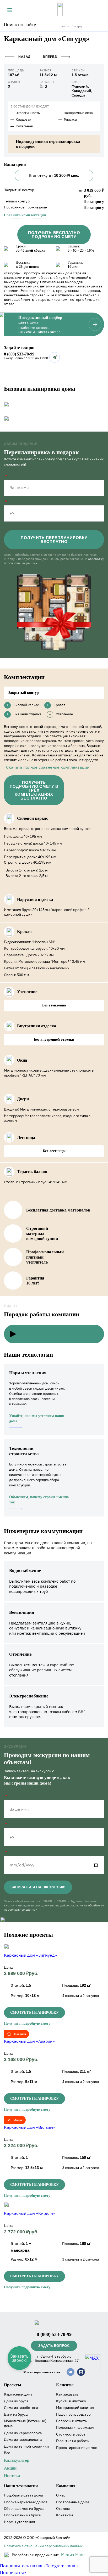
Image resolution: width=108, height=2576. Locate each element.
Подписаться (14, 2573)
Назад (25, 57)
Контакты (64, 2515)
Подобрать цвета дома (23, 2495)
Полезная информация (76, 2427)
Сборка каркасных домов (26, 2502)
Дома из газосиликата (23, 2439)
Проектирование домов (77, 2448)
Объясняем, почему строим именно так (39, 1500)
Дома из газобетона (21, 2408)
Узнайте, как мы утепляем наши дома (37, 1419)
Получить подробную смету (27, 2023)
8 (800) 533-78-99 (19, 354)
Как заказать (67, 2394)
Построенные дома (73, 2502)
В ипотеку (54, 175)
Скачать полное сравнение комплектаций (48, 767)
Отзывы (63, 2509)
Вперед (50, 57)
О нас (61, 2495)
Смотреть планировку (34, 2012)
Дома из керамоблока (23, 2433)
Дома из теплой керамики (26, 2446)
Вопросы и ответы (72, 2421)
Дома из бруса (16, 2401)
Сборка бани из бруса (22, 2515)
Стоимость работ (71, 2434)
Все (7, 2453)
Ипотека (12, 2476)
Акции (10, 2468)
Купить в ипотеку (71, 2401)
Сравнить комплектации (25, 215)
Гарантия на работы (73, 2441)
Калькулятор (17, 2460)
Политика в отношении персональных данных (43, 2546)
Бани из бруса (16, 2414)
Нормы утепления (19, 2522)
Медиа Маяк (73, 2555)
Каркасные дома (18, 2394)
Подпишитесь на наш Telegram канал (39, 2566)
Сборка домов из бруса (24, 2509)
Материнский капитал (75, 2408)
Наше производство (73, 2414)
